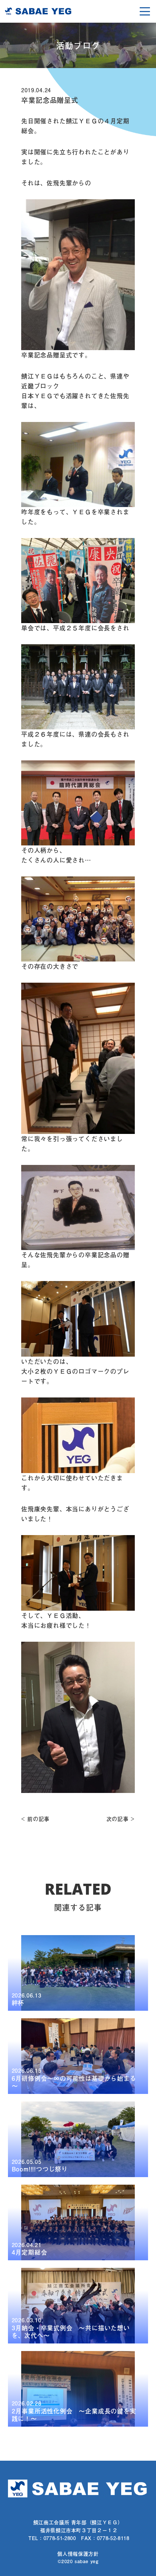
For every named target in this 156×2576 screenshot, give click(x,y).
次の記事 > (121, 1819)
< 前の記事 (35, 1819)
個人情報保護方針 (78, 2554)
